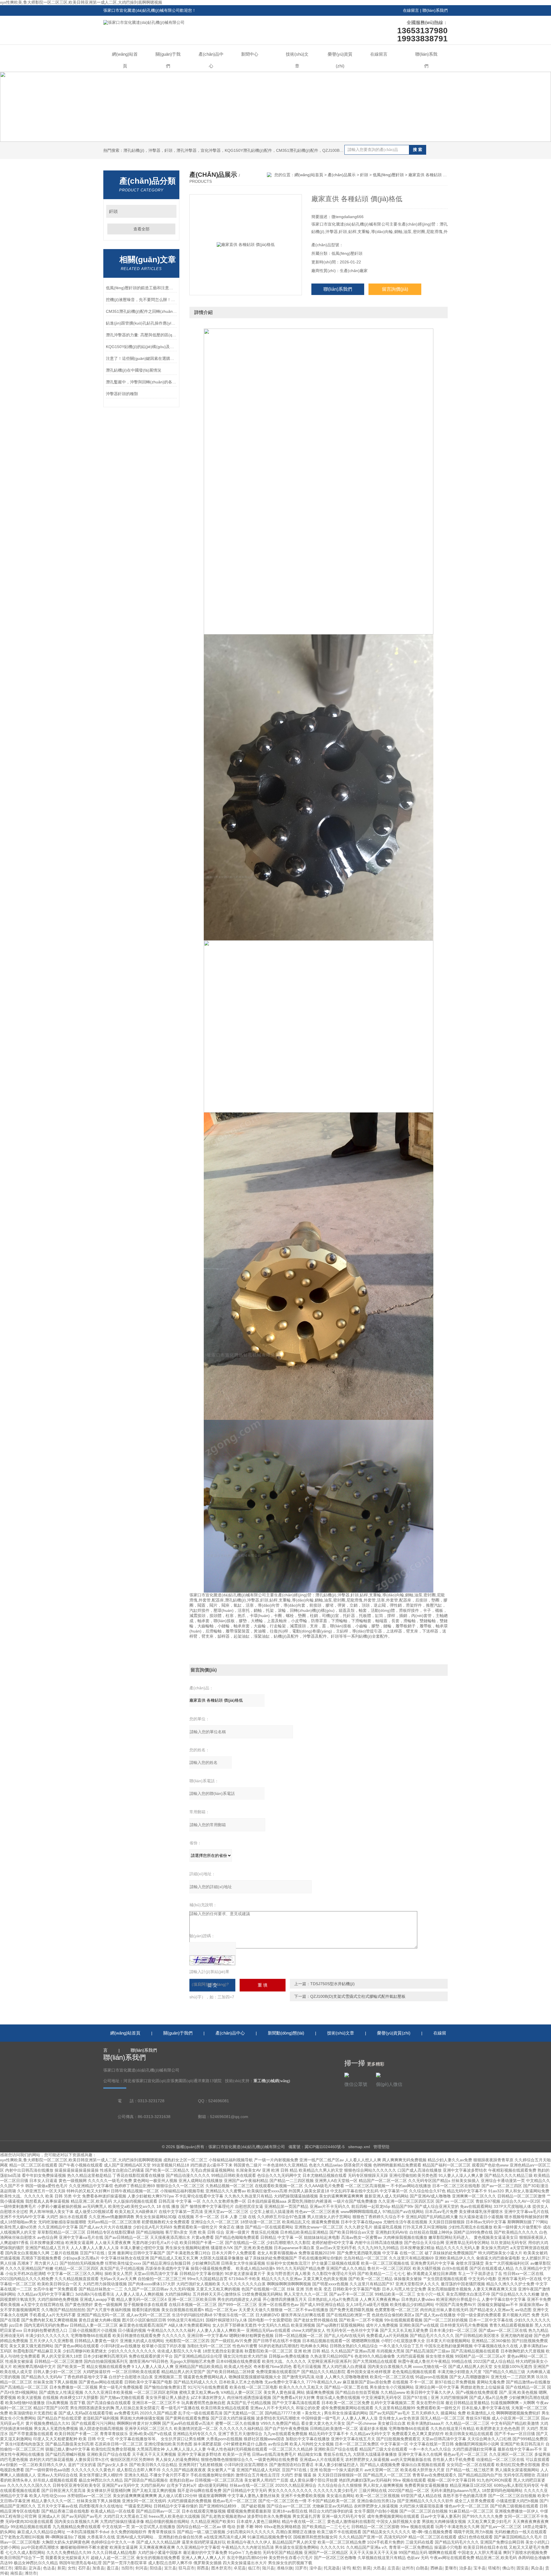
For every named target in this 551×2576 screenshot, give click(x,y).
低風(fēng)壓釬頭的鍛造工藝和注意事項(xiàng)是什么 (141, 288)
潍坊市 (31, 2573)
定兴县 (35, 2568)
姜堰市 (451, 2568)
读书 (346, 2568)
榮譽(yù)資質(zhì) (340, 60)
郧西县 (203, 2568)
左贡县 (393, 2568)
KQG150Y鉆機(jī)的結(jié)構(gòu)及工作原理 (141, 347)
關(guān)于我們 (168, 60)
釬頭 (113, 211)
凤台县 (537, 2568)
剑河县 (141, 2568)
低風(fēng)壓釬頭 (388, 175)
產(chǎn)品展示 (342, 175)
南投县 (16, 2573)
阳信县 (156, 2568)
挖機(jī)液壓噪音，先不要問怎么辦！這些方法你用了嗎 (141, 300)
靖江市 (6, 2568)
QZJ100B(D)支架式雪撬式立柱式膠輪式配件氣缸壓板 (358, 1996)
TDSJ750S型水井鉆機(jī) (332, 1984)
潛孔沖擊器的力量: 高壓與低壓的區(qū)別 (141, 335)
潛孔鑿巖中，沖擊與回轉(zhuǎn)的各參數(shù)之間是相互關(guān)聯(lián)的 (141, 382)
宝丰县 (480, 2568)
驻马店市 (187, 2568)
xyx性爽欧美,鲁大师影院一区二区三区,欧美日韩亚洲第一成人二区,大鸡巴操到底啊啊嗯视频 (81, 2)
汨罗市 (301, 2568)
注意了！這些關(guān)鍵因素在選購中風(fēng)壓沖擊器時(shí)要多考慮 (141, 358)
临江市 (254, 2568)
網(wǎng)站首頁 (125, 60)
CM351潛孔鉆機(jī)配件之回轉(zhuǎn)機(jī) (141, 311)
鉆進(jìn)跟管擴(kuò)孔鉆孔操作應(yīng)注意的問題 (141, 323)
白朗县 (422, 2568)
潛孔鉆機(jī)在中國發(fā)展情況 (134, 370)
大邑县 (379, 2568)
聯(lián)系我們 (435, 10)
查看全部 (141, 229)
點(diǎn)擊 (169, 211)
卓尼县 (240, 2568)
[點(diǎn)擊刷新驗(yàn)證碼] (212, 1960)
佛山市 (508, 2568)
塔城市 (494, 2568)
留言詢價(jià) (395, 289)
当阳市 (127, 2568)
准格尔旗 (285, 2568)
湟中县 (315, 2568)
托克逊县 (332, 2568)
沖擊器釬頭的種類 (122, 394)
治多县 (465, 2568)
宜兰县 (170, 2568)
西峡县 (436, 2568)
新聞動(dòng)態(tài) (286, 2033)
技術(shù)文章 (297, 60)
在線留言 (411, 10)
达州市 (408, 2568)
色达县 (49, 2568)
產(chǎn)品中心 (211, 60)
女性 (72, 2568)
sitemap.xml (359, 2147)
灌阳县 (20, 2568)
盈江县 (113, 2568)
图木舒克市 (221, 2568)
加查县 (98, 2568)
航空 (356, 2568)
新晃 (61, 2568)
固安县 (523, 2568)
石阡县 (84, 2568)
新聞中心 (250, 54)
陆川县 (268, 2568)
